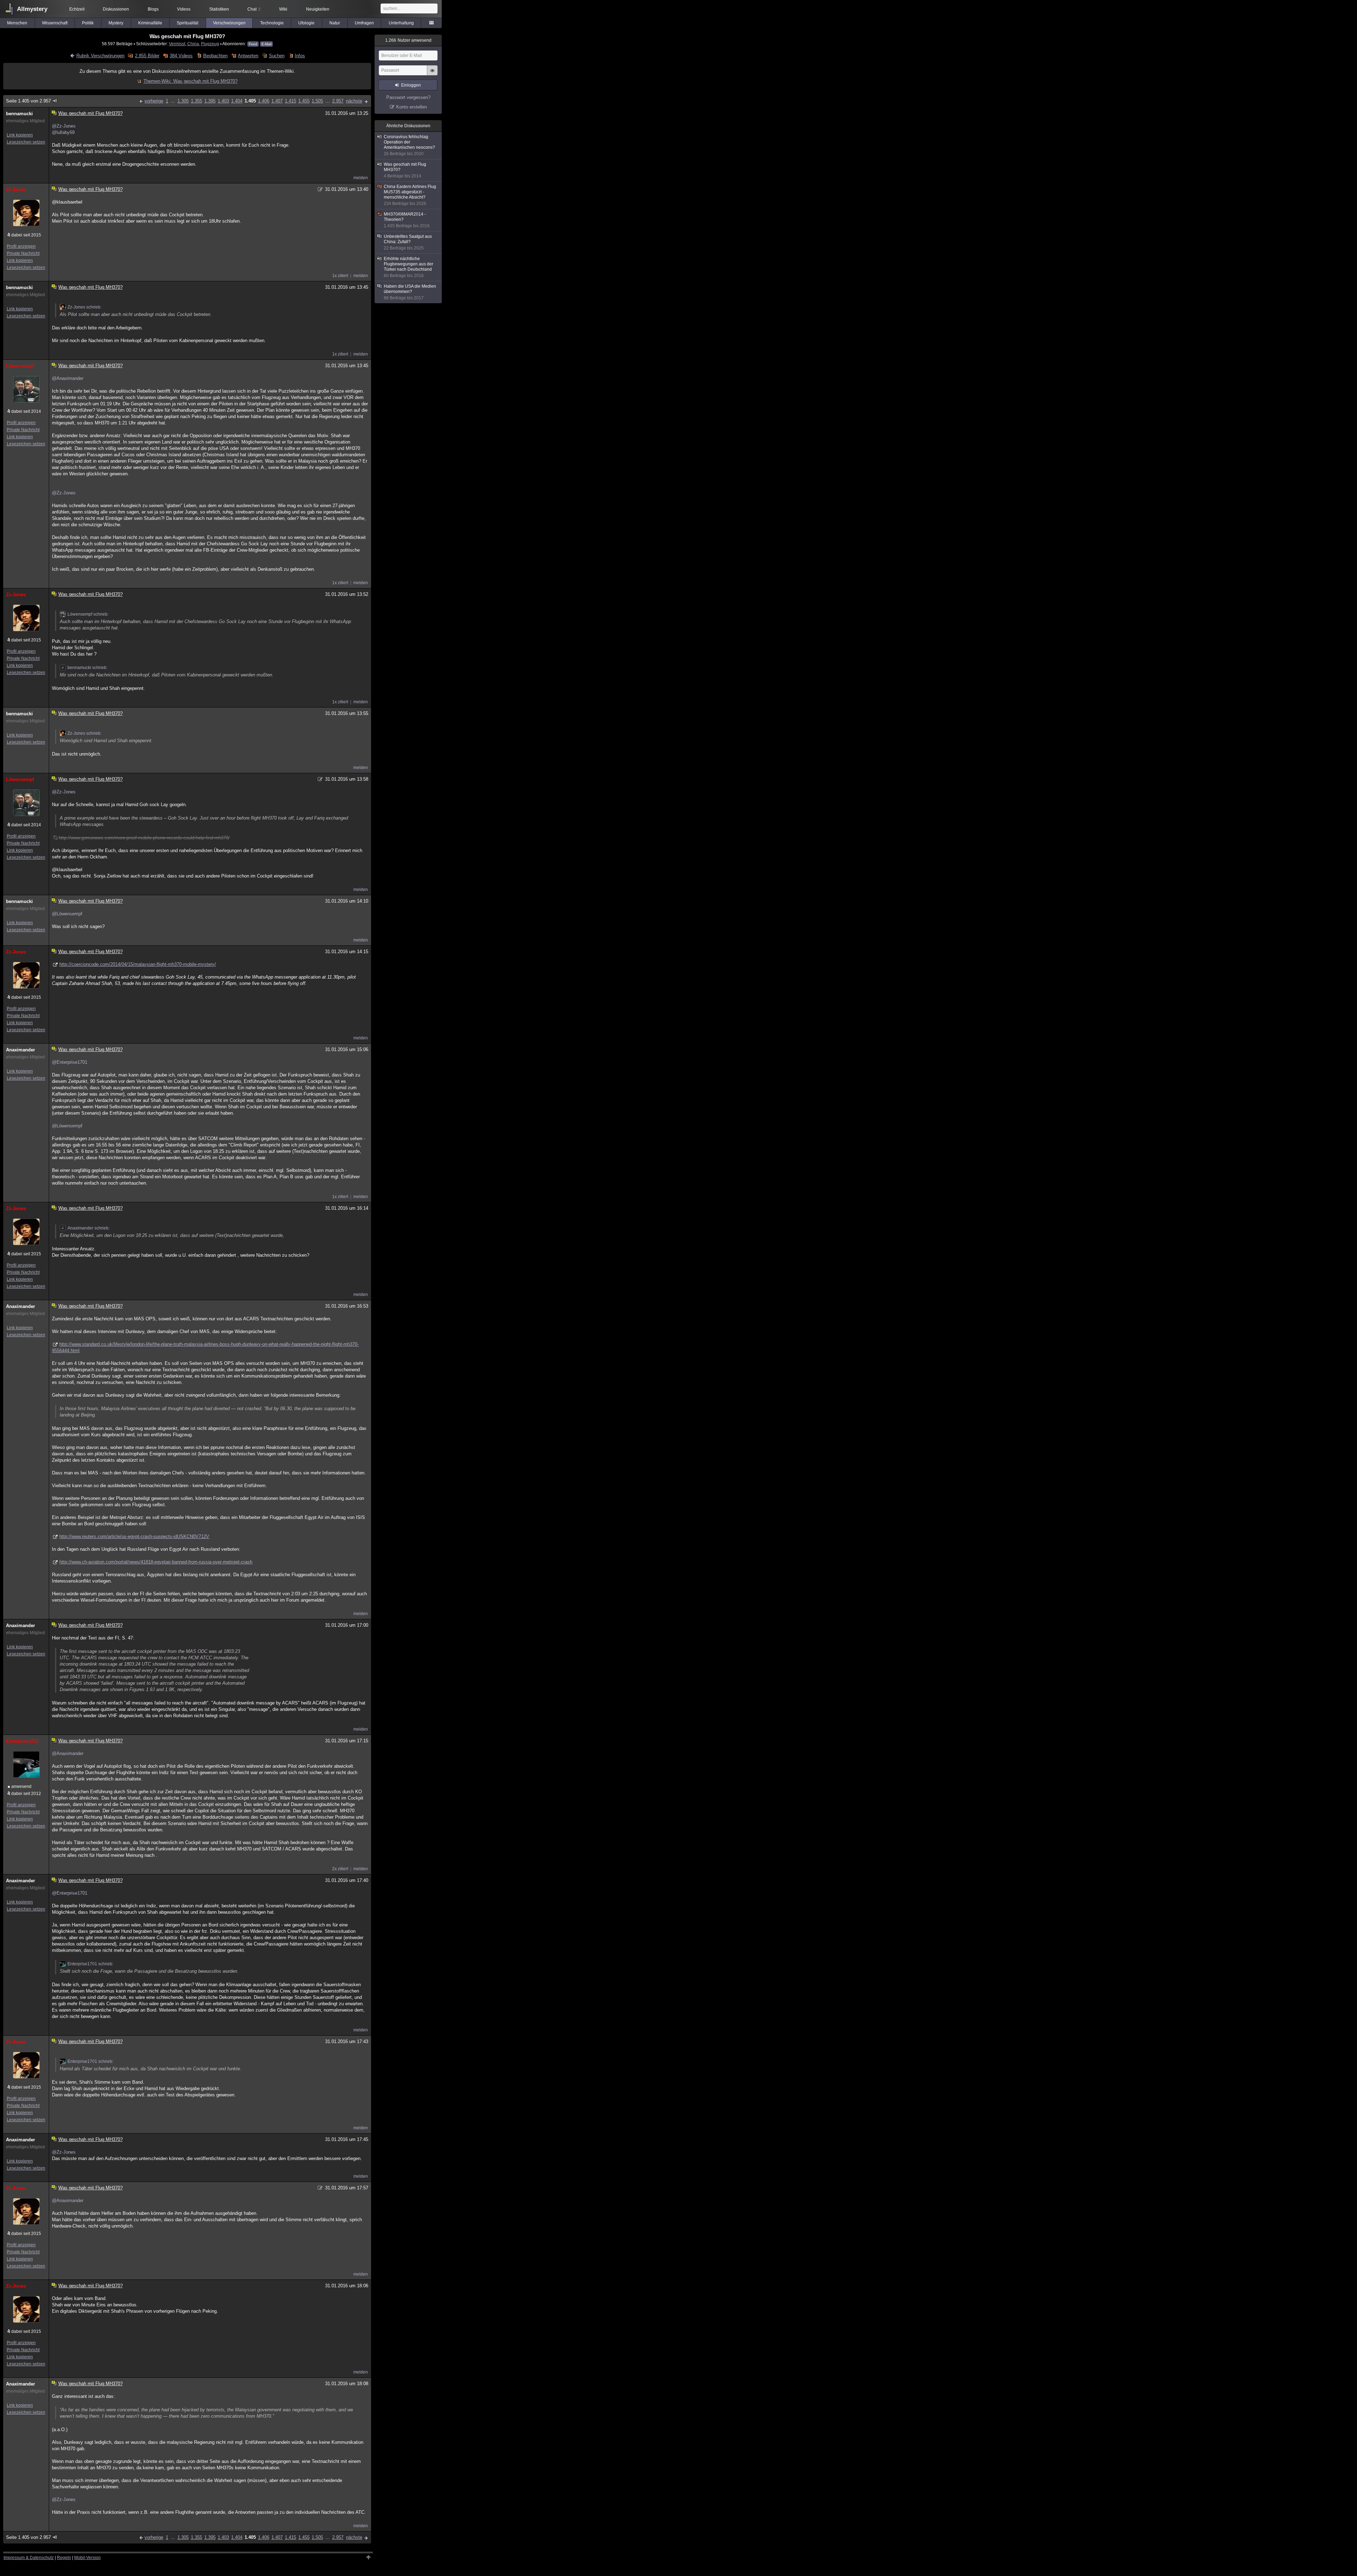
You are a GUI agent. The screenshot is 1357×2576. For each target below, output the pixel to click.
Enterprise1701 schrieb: (90, 1964)
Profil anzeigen (21, 246)
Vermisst (177, 44)
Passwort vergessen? (408, 97)
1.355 (196, 101)
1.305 (183, 101)
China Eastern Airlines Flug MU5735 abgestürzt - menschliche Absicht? (410, 195)
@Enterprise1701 (70, 1062)
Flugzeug (210, 44)
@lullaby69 (63, 132)
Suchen (277, 56)
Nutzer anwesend (408, 40)
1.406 (264, 101)
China (193, 44)
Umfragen (364, 23)
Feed (253, 44)
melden (361, 178)
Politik (88, 23)
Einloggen (411, 85)
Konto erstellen (412, 107)
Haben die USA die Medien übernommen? (410, 292)
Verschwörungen (229, 23)
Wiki (283, 9)
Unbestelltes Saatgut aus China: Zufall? (408, 242)
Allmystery (32, 9)
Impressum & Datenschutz (29, 2558)
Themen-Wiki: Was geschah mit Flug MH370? (190, 81)
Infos (300, 56)
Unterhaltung (401, 23)
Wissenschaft (55, 23)
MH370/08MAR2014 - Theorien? (407, 220)
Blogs (153, 9)
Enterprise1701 (22, 1741)
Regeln (64, 2558)
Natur (335, 23)
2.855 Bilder (147, 56)
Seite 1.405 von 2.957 (28, 101)
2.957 (338, 101)
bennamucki (19, 114)
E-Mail (266, 44)
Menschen (17, 23)
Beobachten (215, 56)
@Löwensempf (67, 914)
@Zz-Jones (64, 126)
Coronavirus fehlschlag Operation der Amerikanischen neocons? (409, 145)
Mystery (116, 23)
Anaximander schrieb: (89, 1228)
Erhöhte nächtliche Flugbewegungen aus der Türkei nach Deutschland (409, 267)
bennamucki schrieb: (87, 668)
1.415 (290, 101)
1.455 (304, 101)
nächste (354, 101)
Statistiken (219, 9)
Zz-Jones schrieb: (84, 307)
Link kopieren (20, 135)
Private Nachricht (23, 253)
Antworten (248, 56)
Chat (254, 9)
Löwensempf (20, 366)
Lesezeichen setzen (26, 142)
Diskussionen (116, 9)
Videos (184, 9)
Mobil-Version (87, 2558)
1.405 (250, 101)
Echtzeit (77, 9)
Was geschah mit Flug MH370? (405, 170)
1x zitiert (340, 276)
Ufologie (306, 23)
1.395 (210, 101)
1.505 (317, 101)
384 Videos (181, 56)
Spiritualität (187, 23)
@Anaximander (68, 378)
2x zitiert (340, 1869)
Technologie (272, 23)
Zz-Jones (16, 190)
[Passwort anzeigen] (432, 74)
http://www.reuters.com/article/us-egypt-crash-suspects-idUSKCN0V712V (134, 1536)
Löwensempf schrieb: (88, 614)
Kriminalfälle (150, 23)
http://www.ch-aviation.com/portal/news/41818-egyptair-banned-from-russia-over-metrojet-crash (156, 1562)
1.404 (237, 101)
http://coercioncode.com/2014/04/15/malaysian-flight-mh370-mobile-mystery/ (138, 964)
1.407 (277, 101)
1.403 (223, 101)
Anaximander (20, 1050)
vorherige (154, 101)
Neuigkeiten (318, 9)
